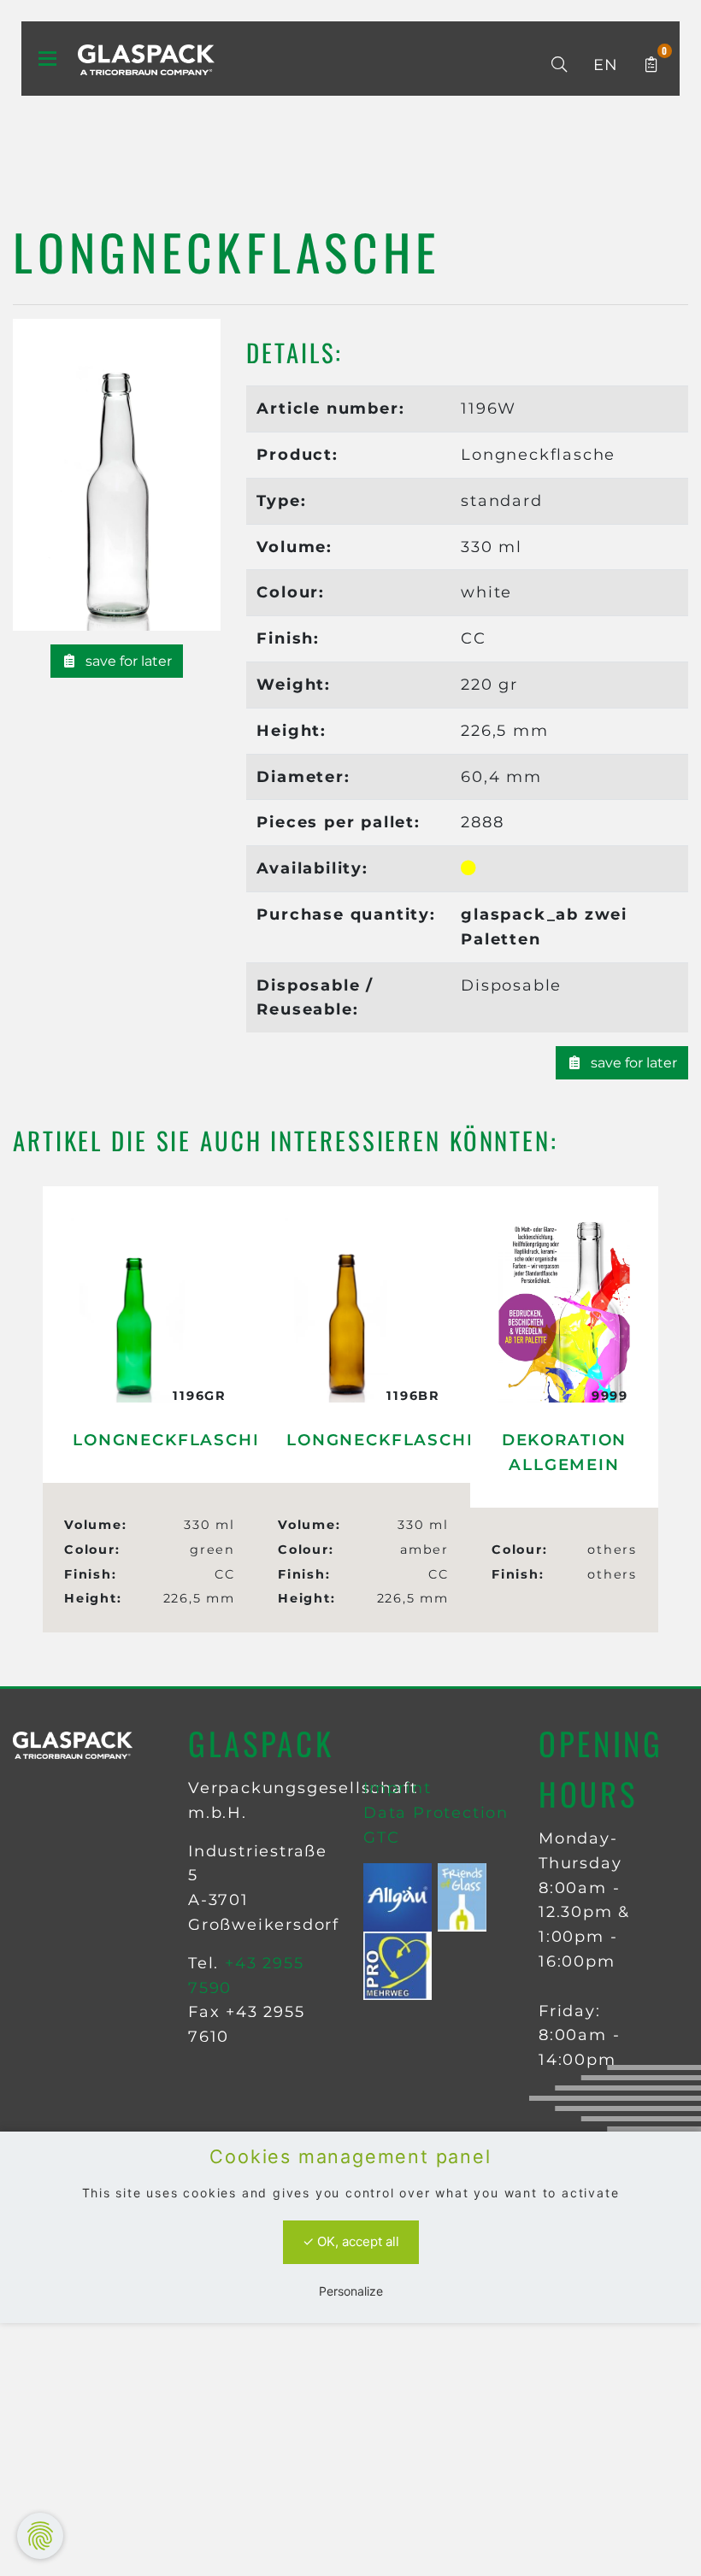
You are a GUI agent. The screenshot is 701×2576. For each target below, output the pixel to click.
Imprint (398, 1788)
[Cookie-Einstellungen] (40, 2536)
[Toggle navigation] (47, 59)
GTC (381, 1838)
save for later (127, 661)
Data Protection (436, 1813)
